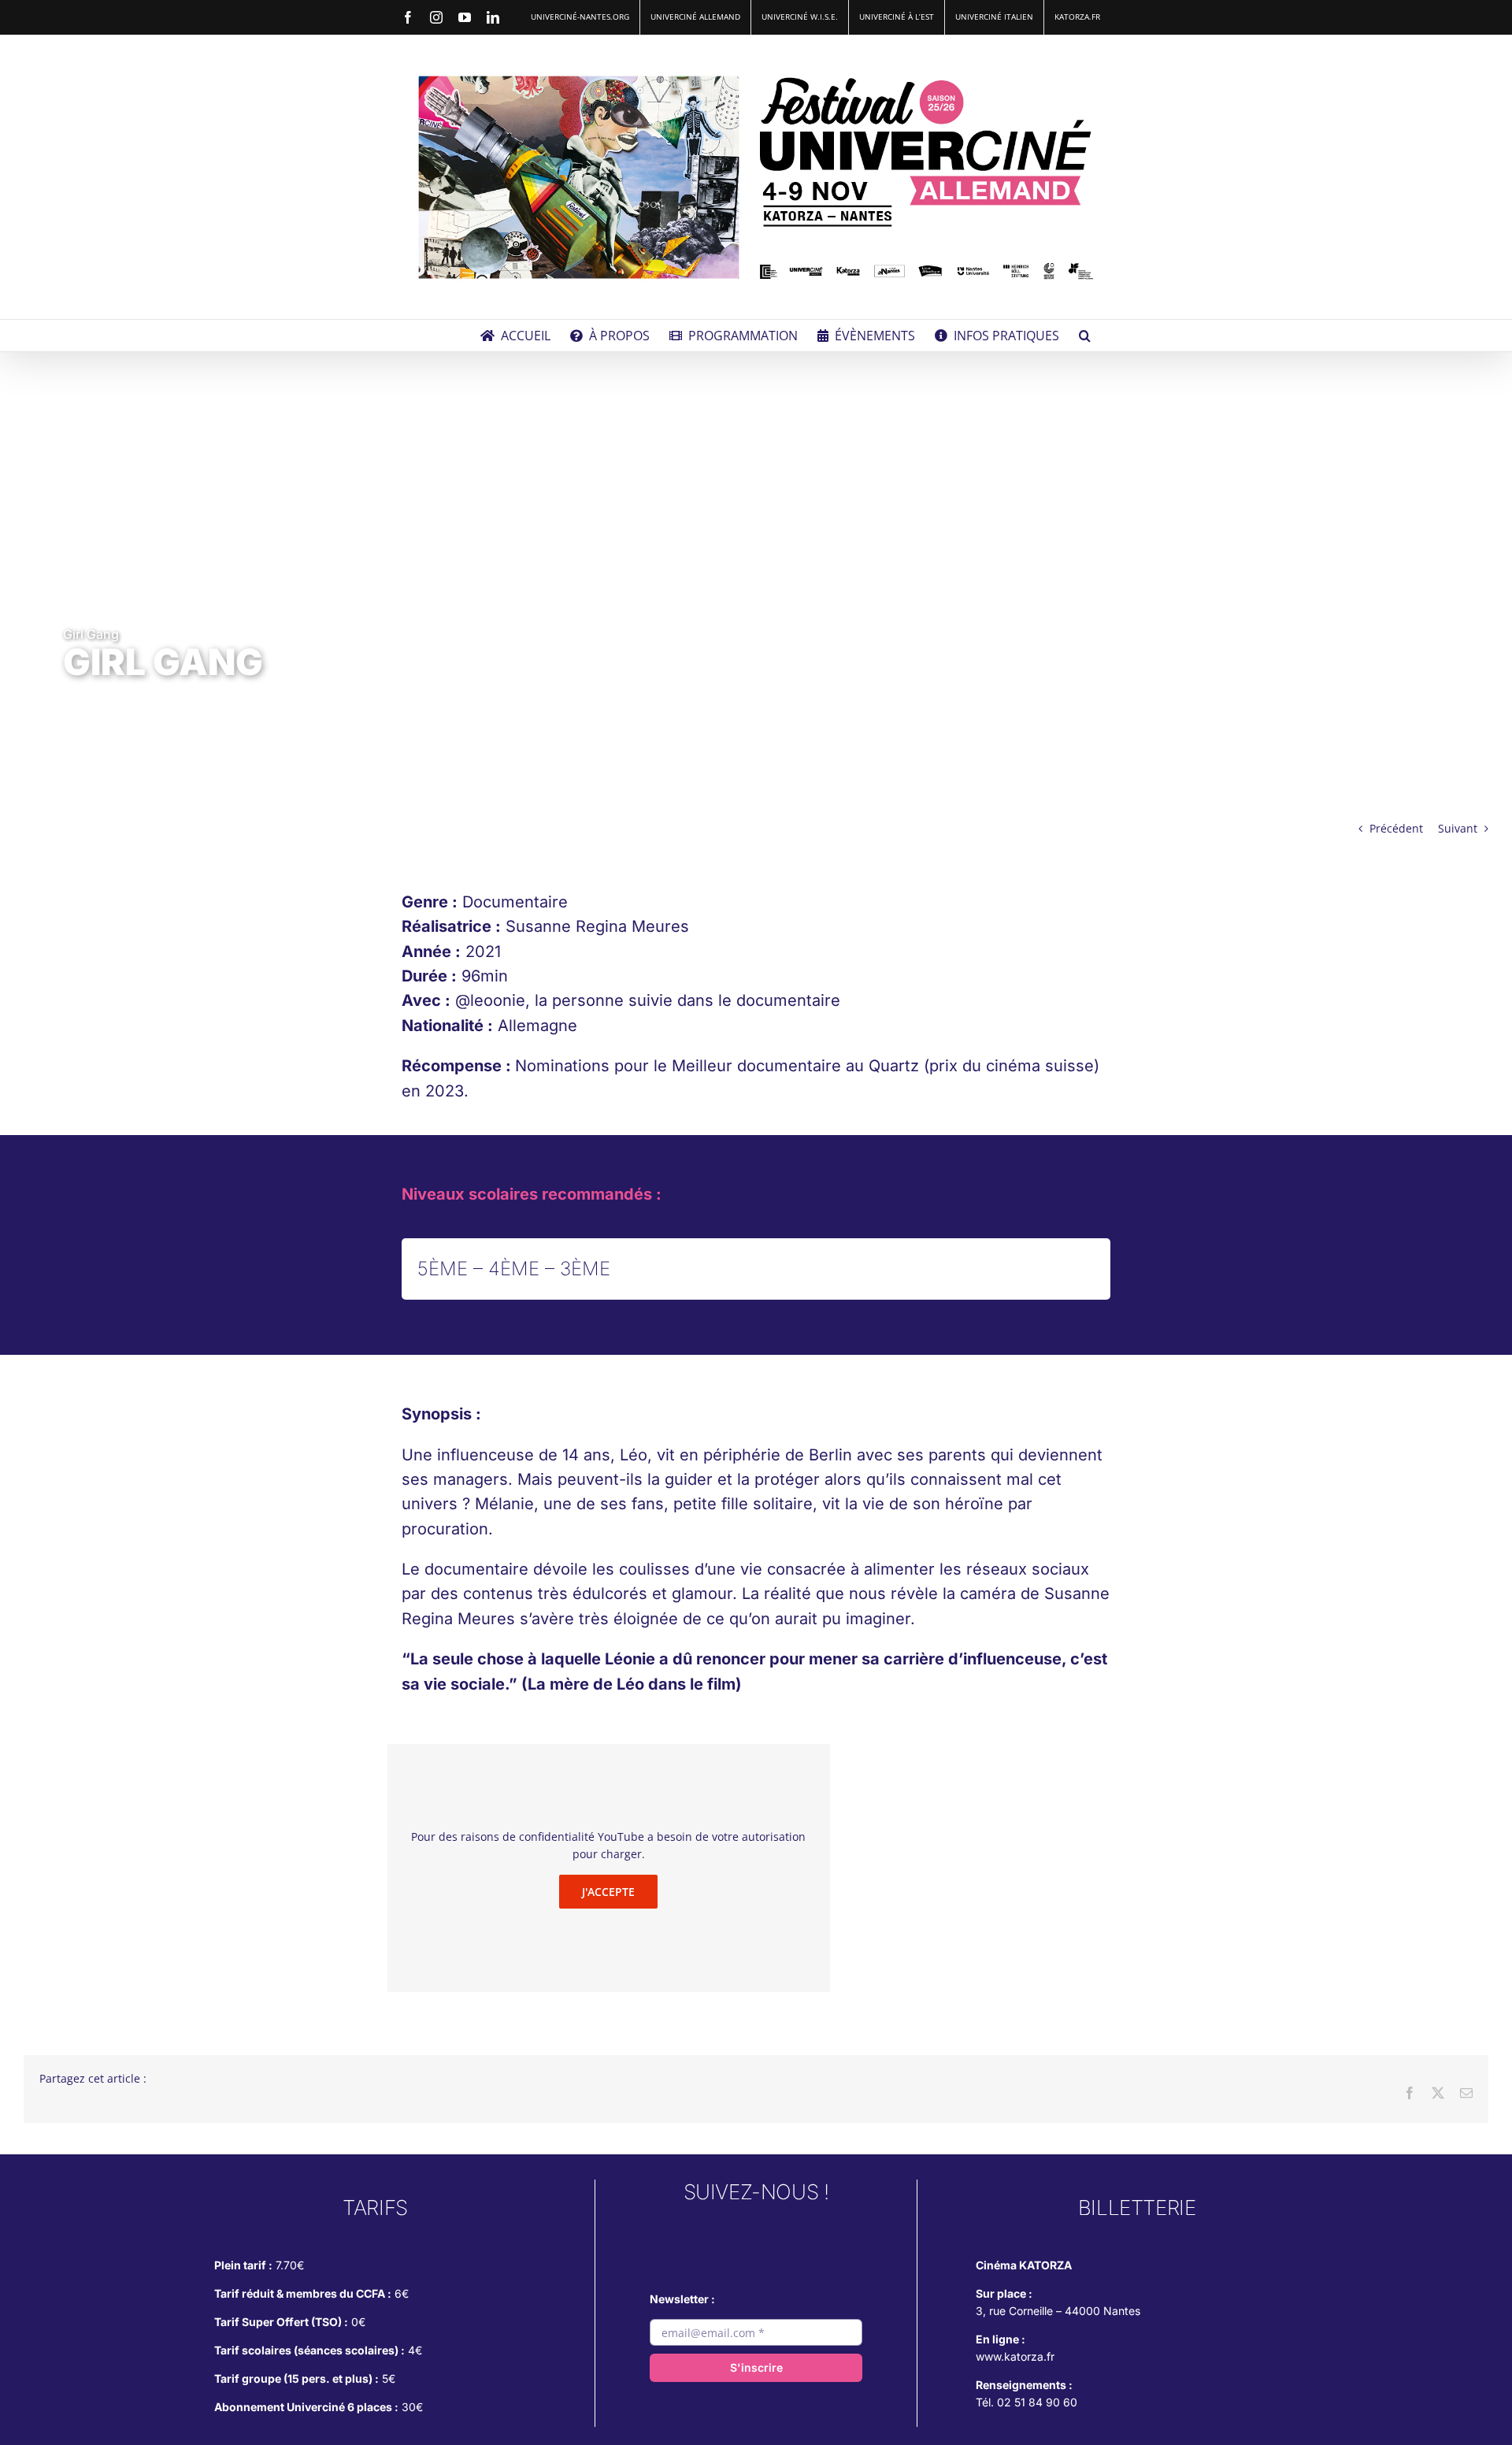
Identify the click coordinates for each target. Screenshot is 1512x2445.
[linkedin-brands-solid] (823, 2234)
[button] (1085, 336)
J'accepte (608, 1892)
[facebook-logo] (756, 2234)
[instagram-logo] (689, 2234)
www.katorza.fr (1015, 2356)
